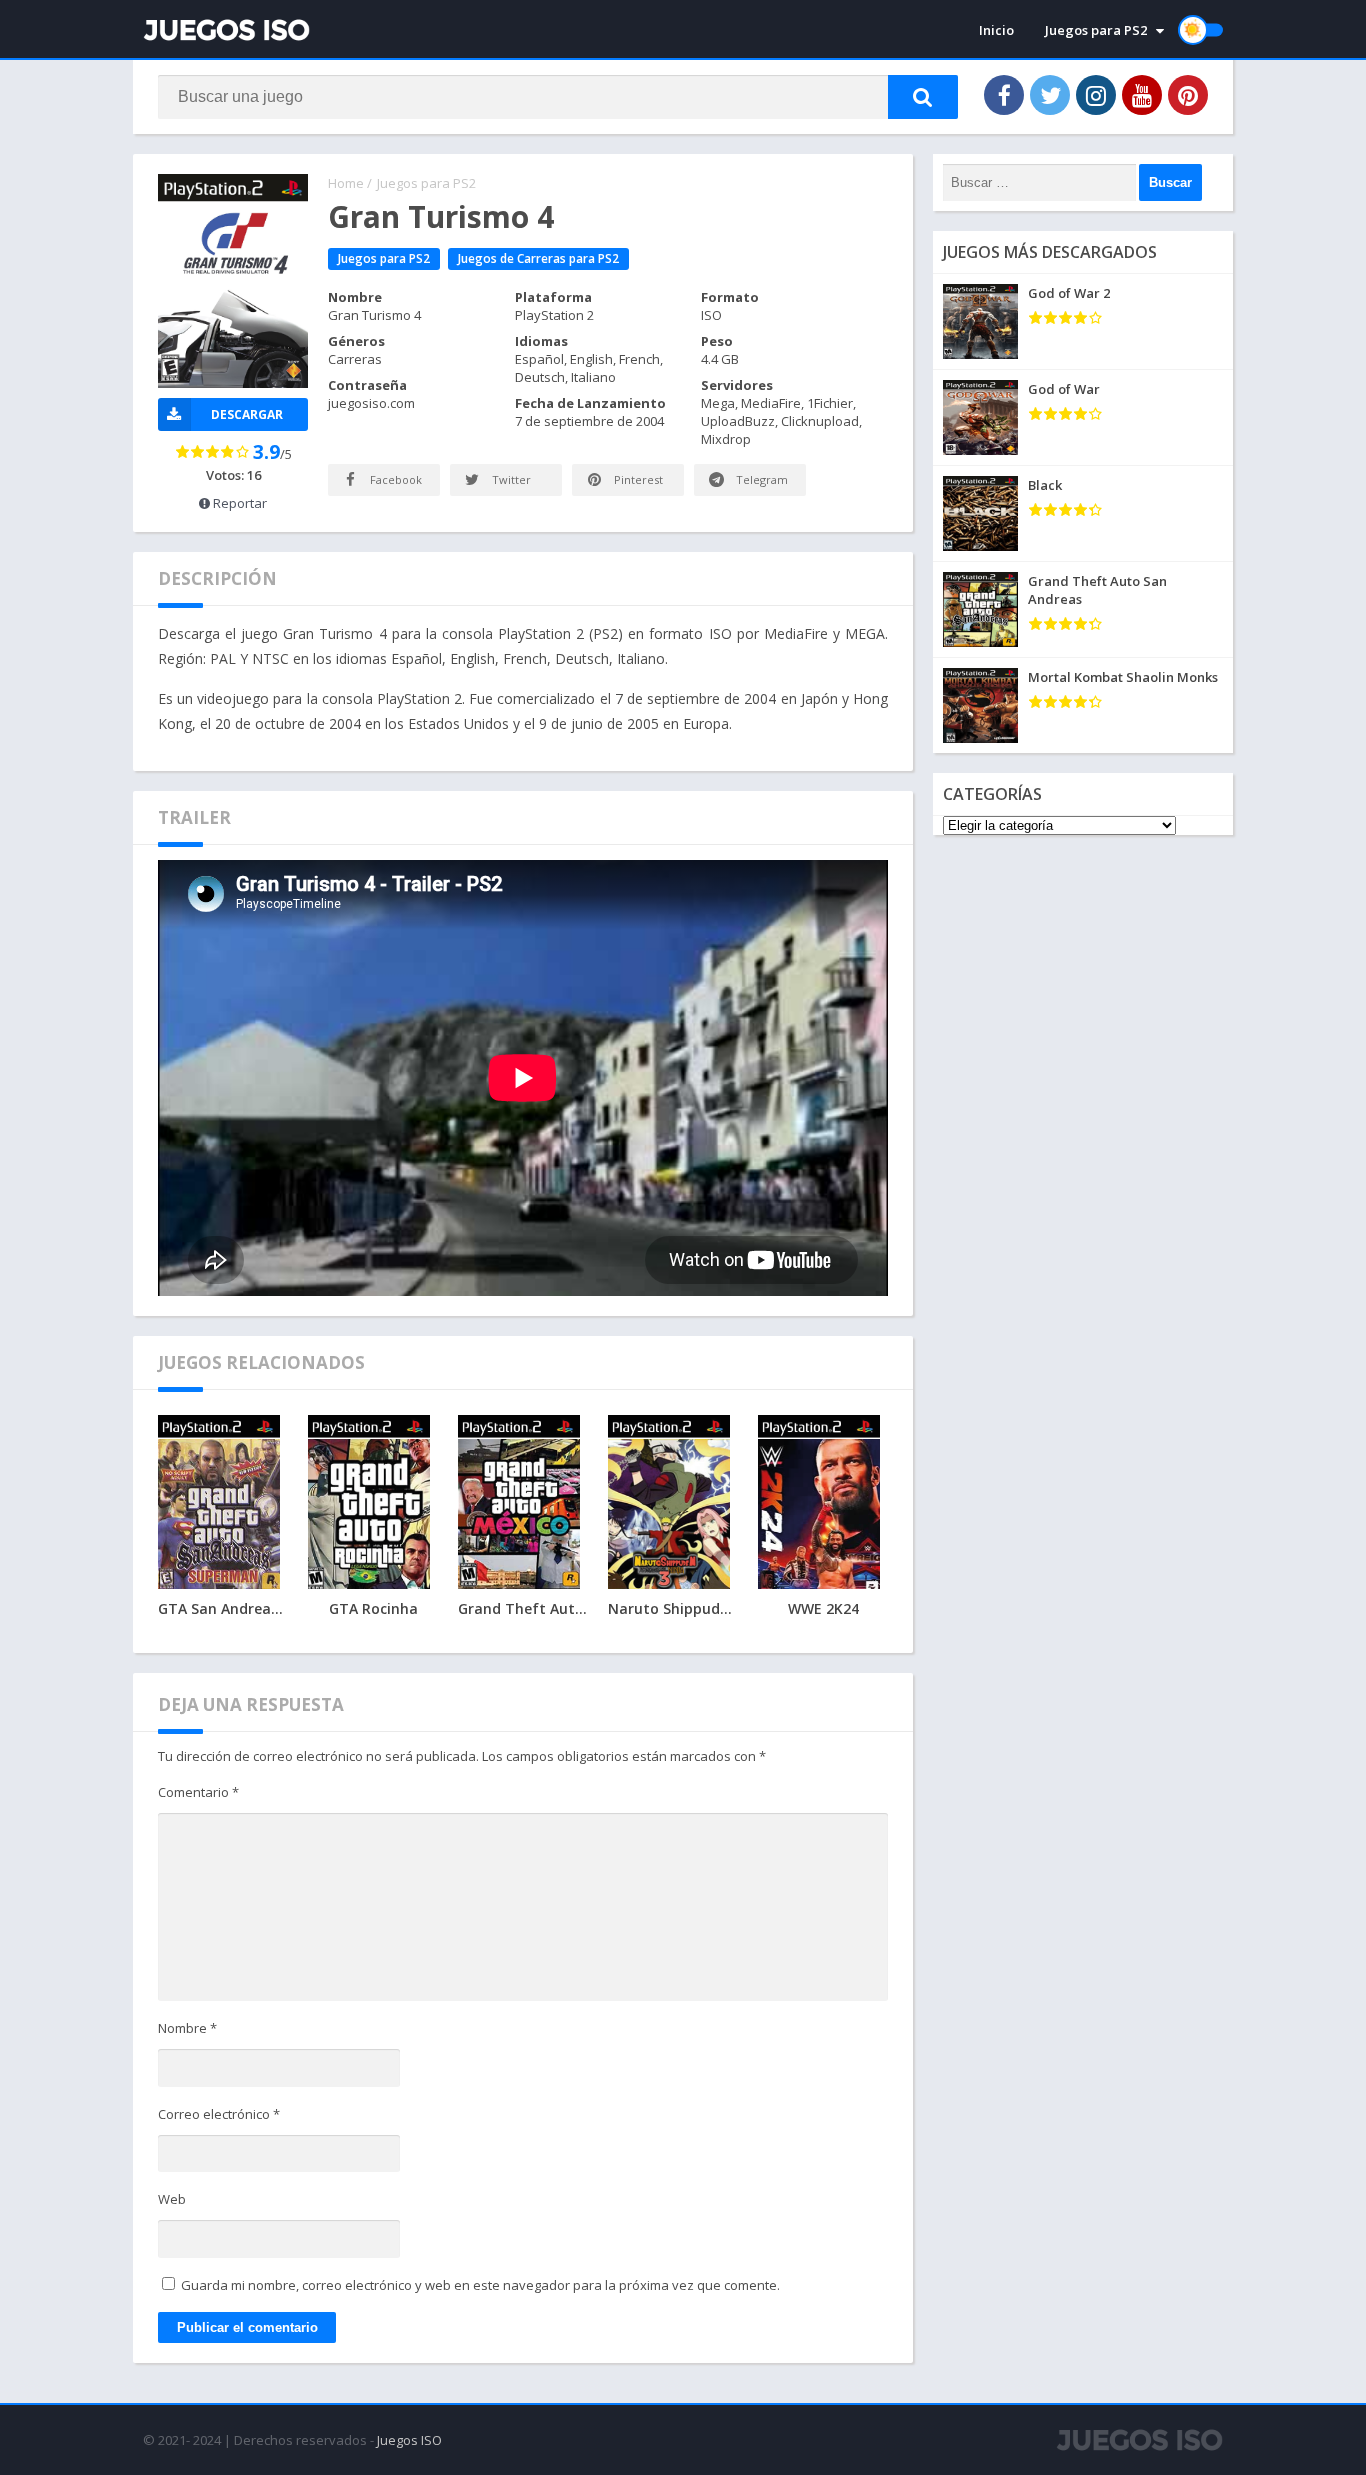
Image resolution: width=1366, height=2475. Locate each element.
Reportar (238, 503)
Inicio (996, 30)
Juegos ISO (409, 2440)
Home (346, 183)
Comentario (198, 1792)
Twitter (510, 479)
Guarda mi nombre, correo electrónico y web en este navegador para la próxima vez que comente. (480, 2285)
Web (172, 2199)
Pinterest (637, 479)
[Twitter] (1050, 95)
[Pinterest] (1188, 95)
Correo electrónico (219, 2114)
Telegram (760, 479)
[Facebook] (1004, 95)
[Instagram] (1096, 95)
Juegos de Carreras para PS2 (538, 258)
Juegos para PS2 (1096, 30)
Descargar (247, 414)
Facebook (394, 479)
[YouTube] (1142, 95)
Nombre (187, 2028)
